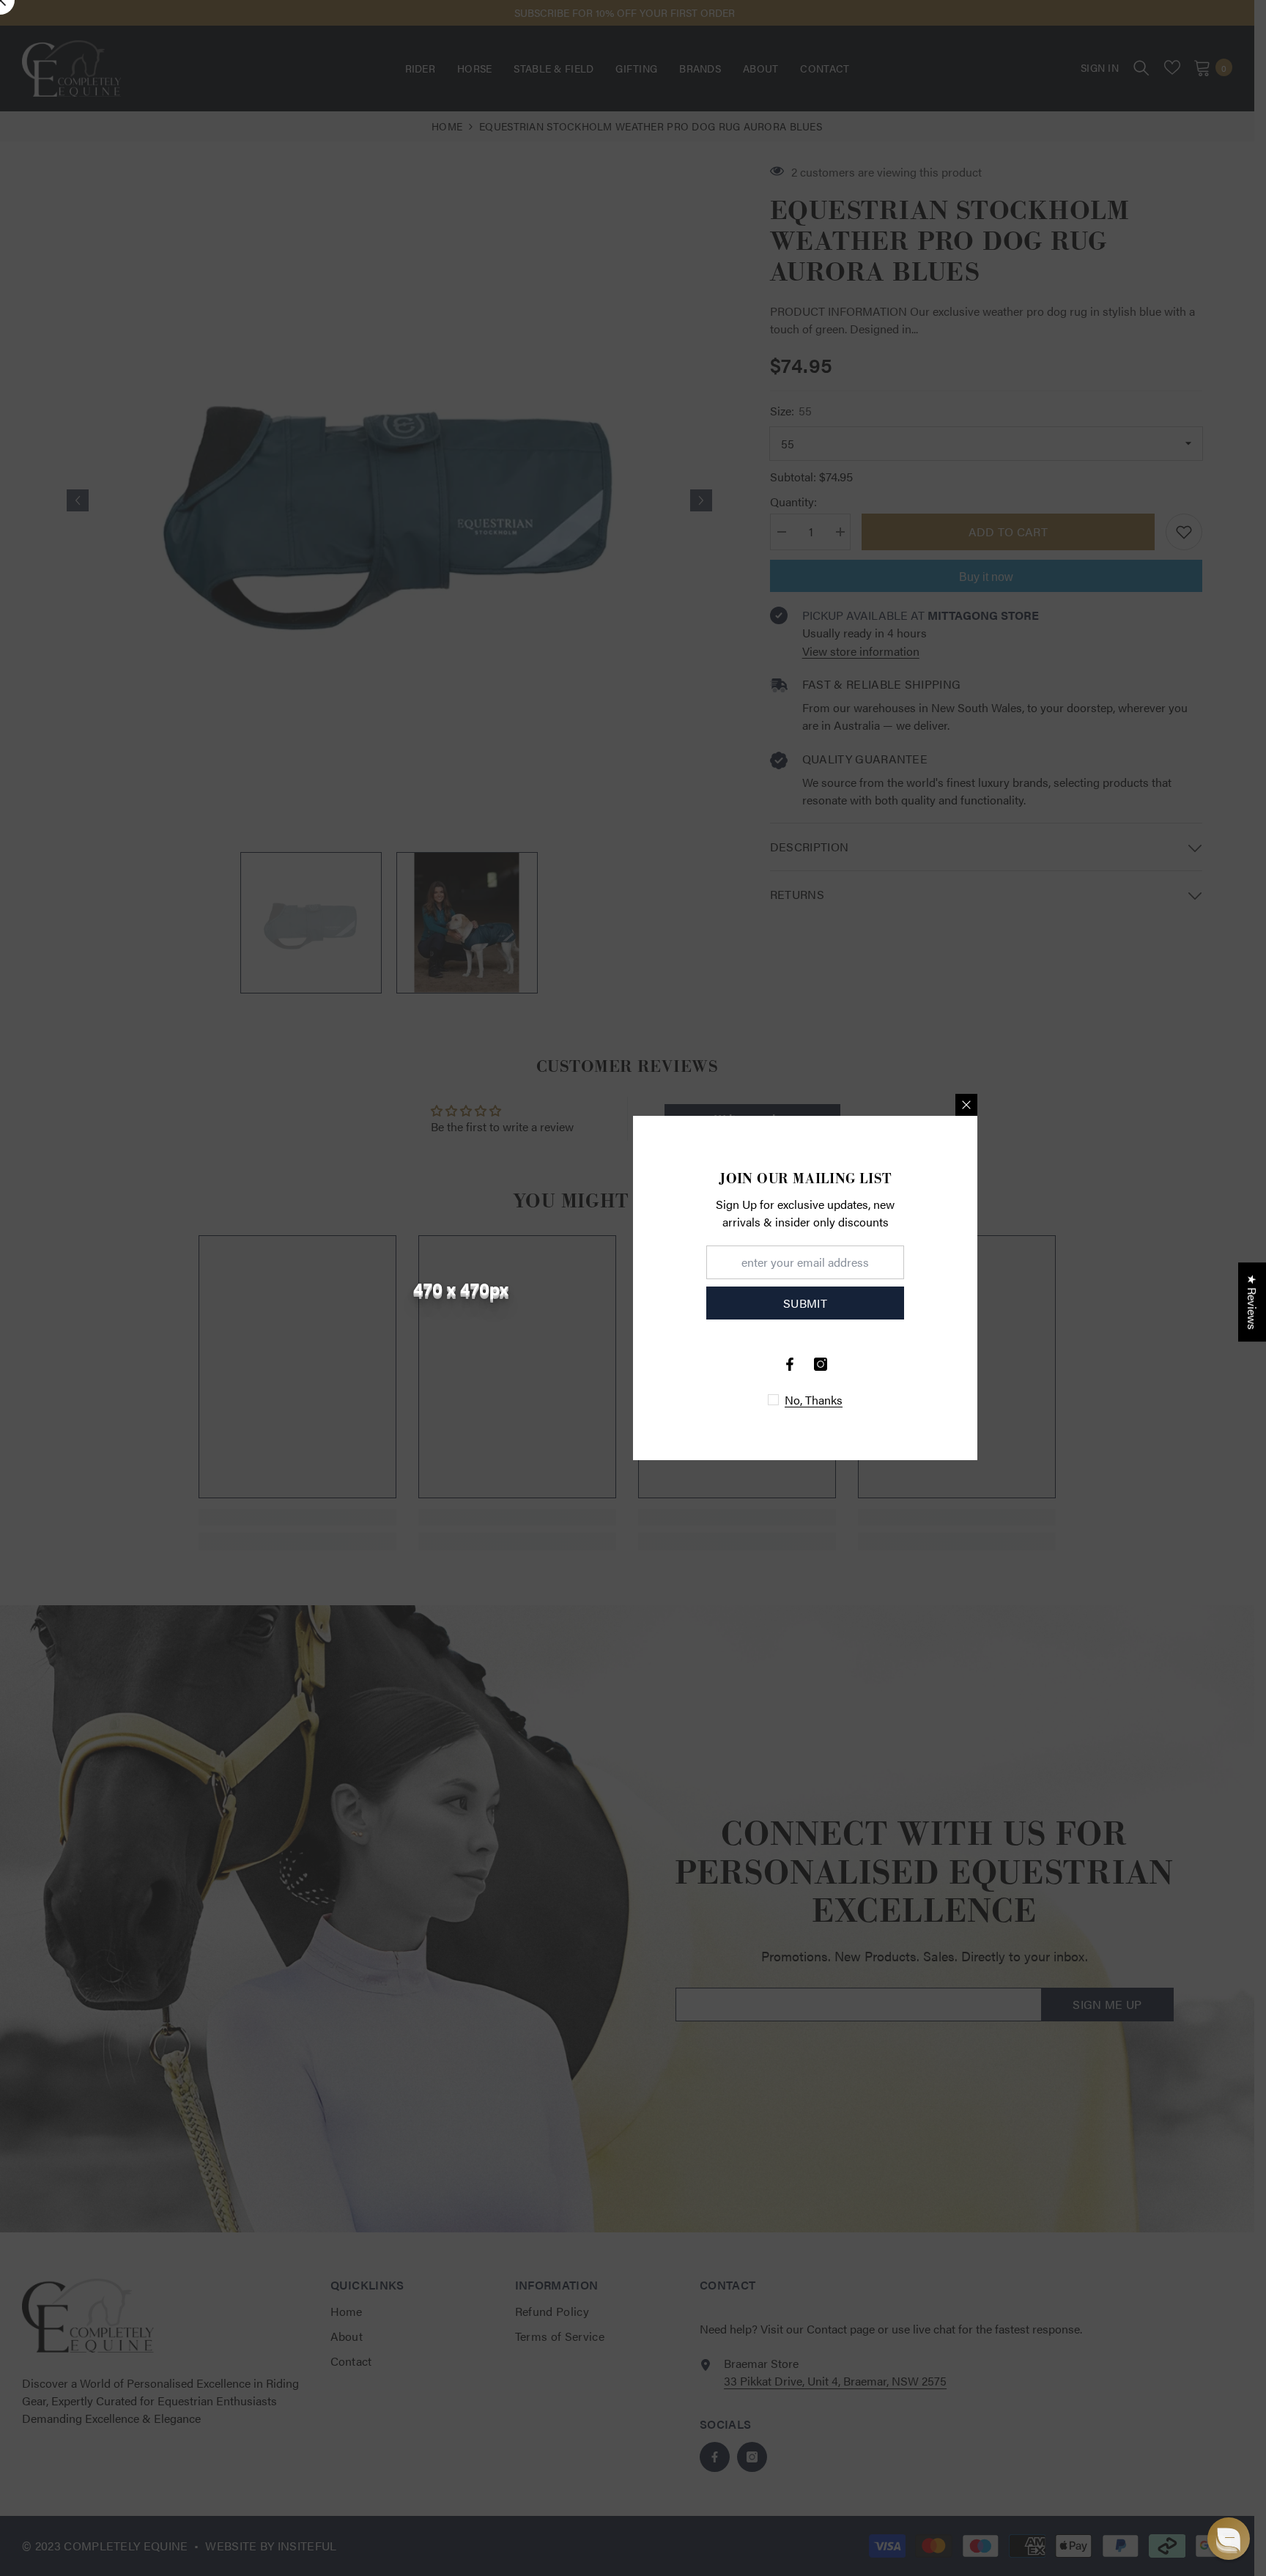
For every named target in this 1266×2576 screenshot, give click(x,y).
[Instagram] (821, 1364)
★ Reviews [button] (1252, 1302)
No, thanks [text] (814, 1400)
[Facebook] (790, 1364)
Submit (805, 1303)
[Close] (966, 1105)
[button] (1229, 2539)
